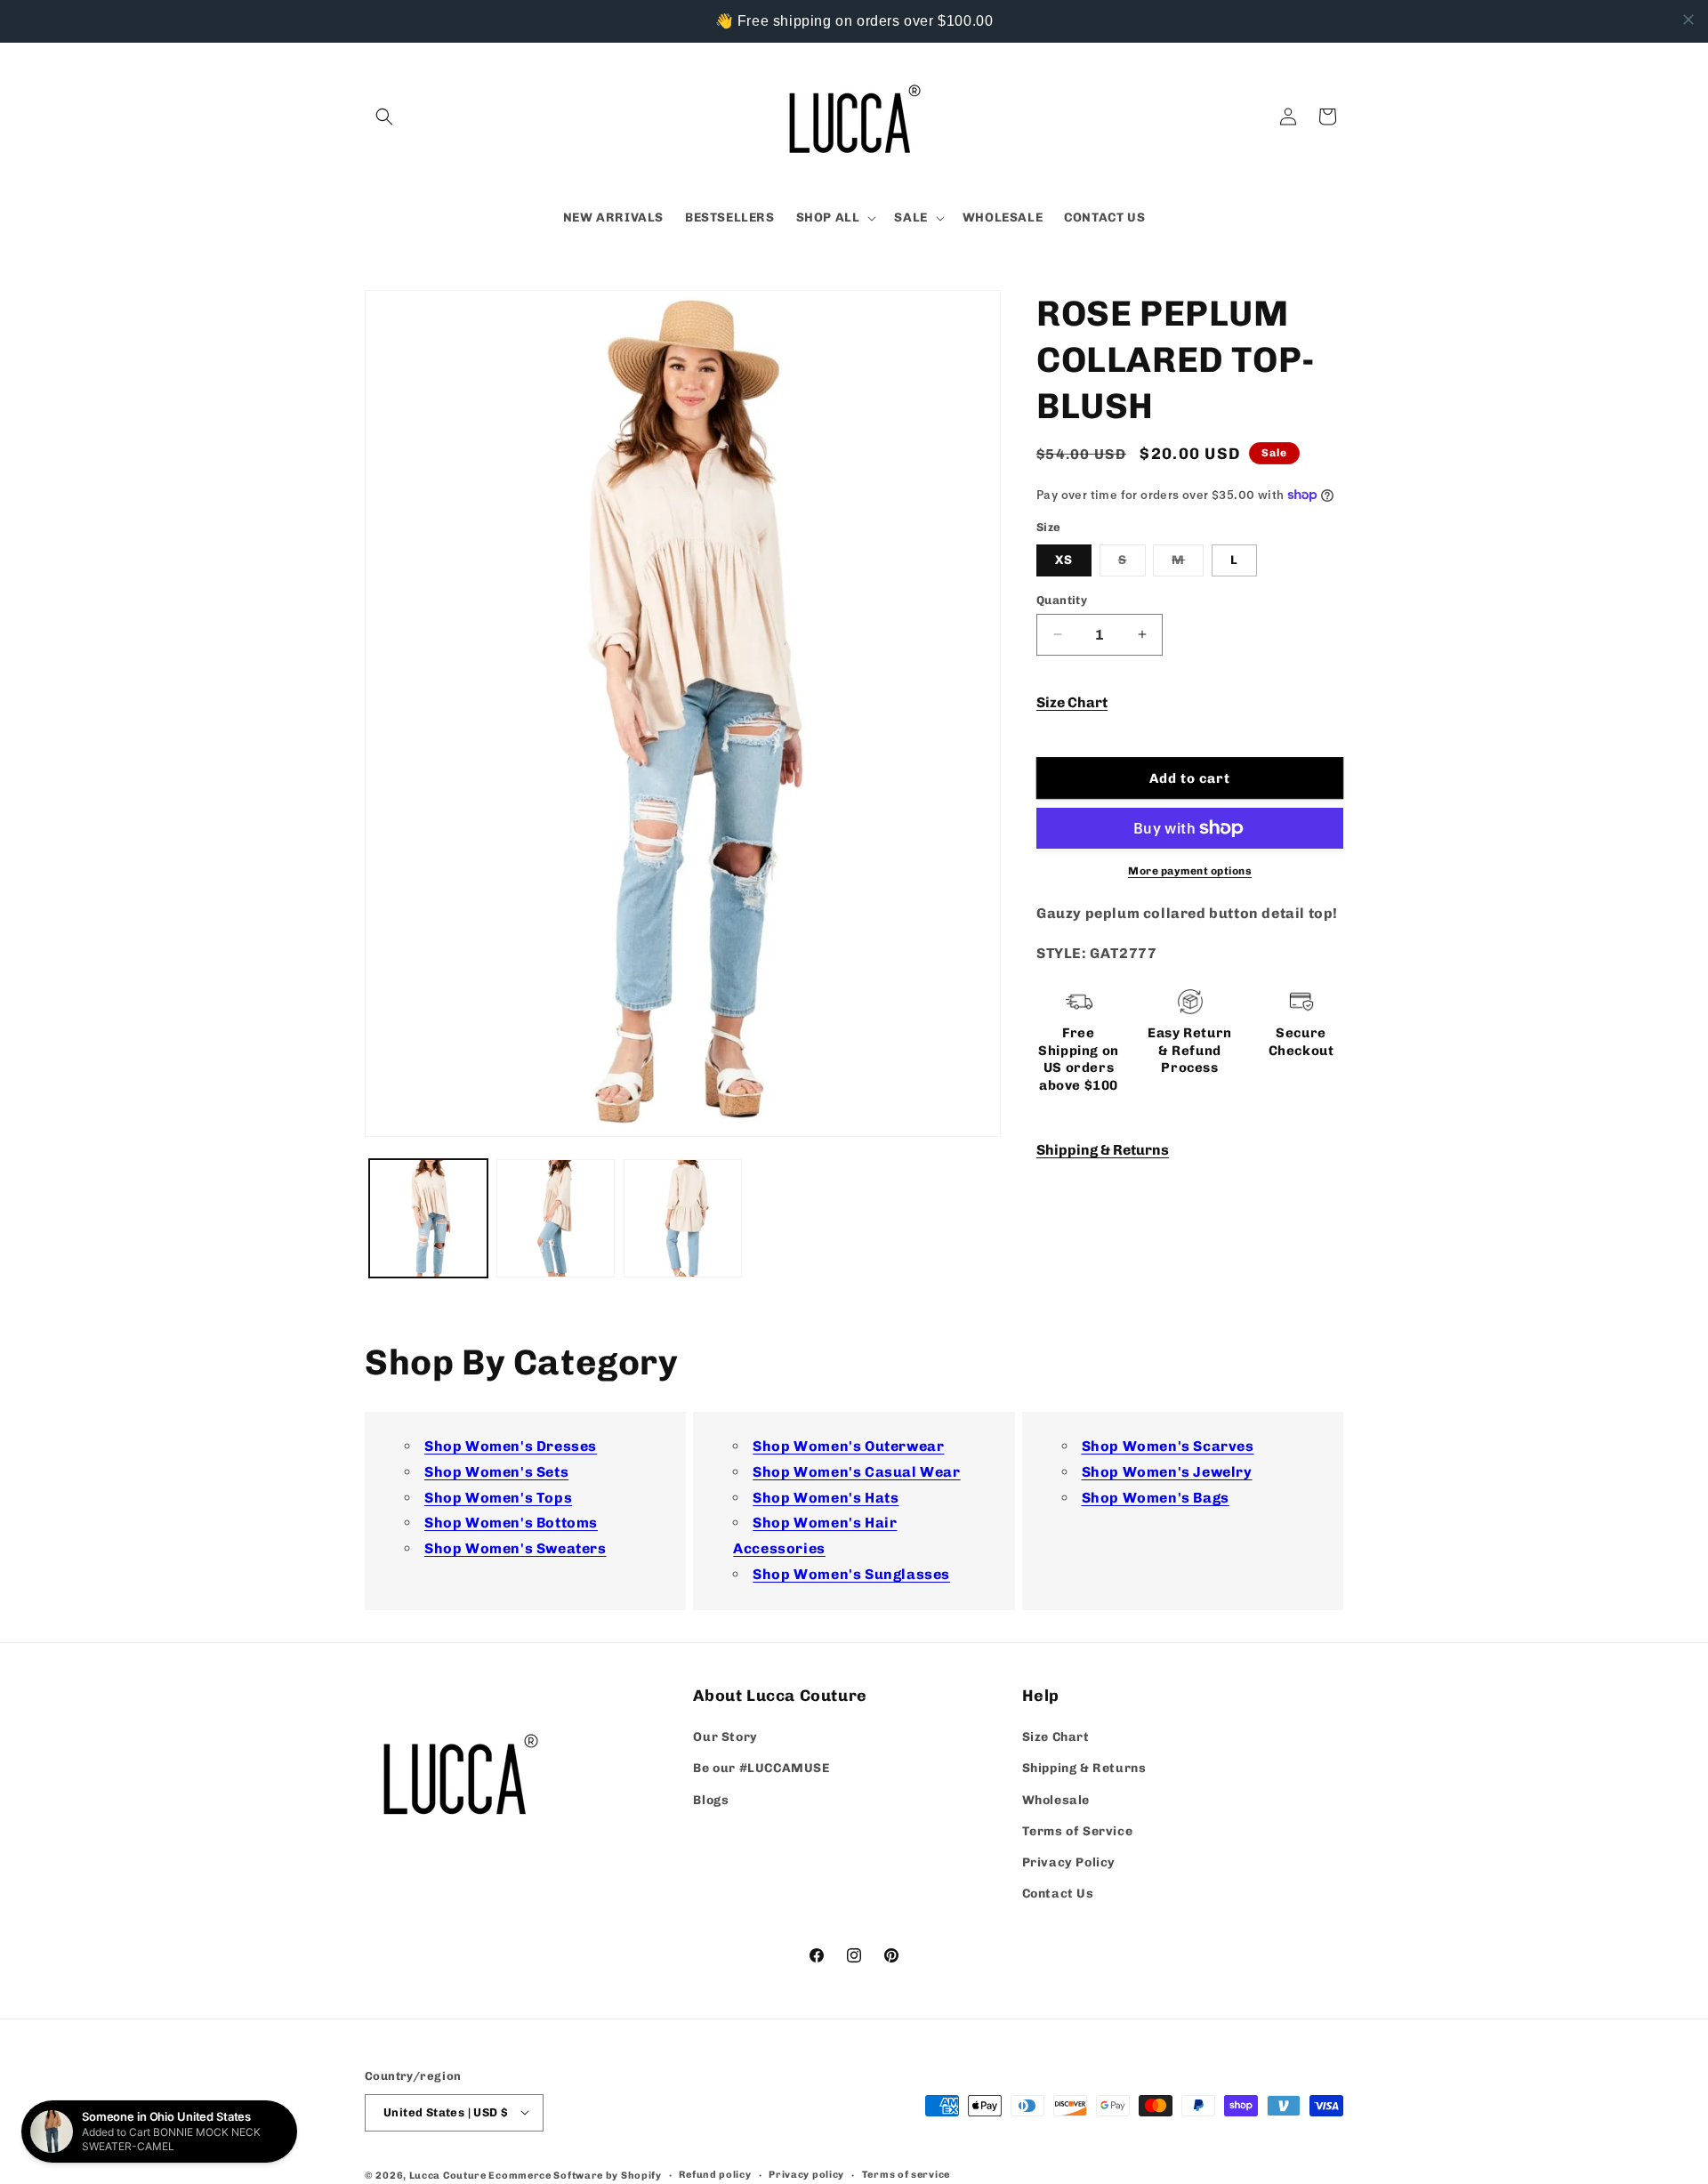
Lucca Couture (448, 2175)
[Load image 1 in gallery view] (428, 1218)
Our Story (725, 1738)
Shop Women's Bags (1156, 1498)
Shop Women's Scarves (1168, 1446)
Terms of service (906, 2174)
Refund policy (715, 2174)
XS (1064, 559)
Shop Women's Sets (496, 1472)
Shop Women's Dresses (511, 1446)
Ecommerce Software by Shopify (575, 2175)
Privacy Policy (1069, 1862)
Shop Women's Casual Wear (856, 1472)
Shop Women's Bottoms (511, 1523)
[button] (384, 117)
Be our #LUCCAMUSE (761, 1769)
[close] (1688, 20)
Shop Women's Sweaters (516, 1549)
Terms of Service (1078, 1831)
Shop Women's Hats (826, 1498)
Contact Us (1058, 1894)
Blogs (711, 1800)
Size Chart (1072, 701)
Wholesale (1056, 1800)
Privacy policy (806, 2174)
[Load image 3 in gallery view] (683, 1218)
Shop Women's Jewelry (1167, 1472)
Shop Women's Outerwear (848, 1446)
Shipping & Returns (1103, 1149)
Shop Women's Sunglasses (851, 1574)
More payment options (1190, 871)
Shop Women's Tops (498, 1498)
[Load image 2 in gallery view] (556, 1218)
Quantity (1062, 599)
